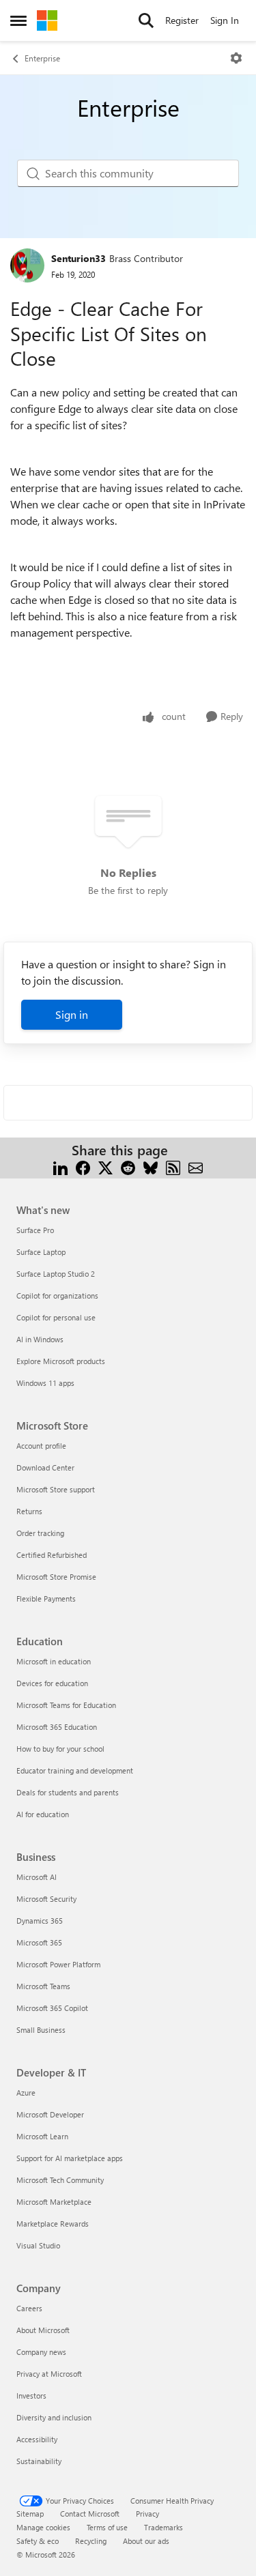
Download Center (45, 1467)
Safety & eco (38, 2541)
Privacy (147, 2514)
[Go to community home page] (47, 20)
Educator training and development (75, 1770)
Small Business (41, 2030)
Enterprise (42, 58)
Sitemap (30, 2514)
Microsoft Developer (50, 2114)
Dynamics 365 (40, 1921)
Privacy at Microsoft (49, 2374)
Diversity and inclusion (54, 2417)
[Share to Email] (196, 1167)
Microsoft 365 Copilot (52, 2008)
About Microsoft (43, 2330)
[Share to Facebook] (83, 1167)
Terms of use (107, 2527)
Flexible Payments (46, 1598)
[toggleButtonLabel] (236, 58)
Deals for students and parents (68, 1792)
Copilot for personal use (56, 1317)
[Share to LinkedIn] (60, 1167)
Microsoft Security (46, 1899)
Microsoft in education (54, 1661)
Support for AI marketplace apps (70, 2158)
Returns (29, 1511)
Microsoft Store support (56, 1489)
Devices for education (52, 1683)
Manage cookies (43, 2527)
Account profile (41, 1446)
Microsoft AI (37, 1877)
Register (182, 20)
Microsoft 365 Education (57, 1727)
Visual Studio (38, 2245)
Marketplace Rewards (53, 2224)
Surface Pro (35, 1230)
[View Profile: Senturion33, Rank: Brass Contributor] (27, 265)
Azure (26, 2093)
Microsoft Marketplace (54, 2202)
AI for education (43, 1814)
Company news (41, 2352)
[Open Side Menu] (18, 20)
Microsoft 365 (39, 1942)
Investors (31, 2396)
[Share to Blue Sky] (151, 1167)
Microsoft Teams (43, 1986)
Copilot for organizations (57, 1296)
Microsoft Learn (42, 2136)
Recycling (91, 2541)
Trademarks (163, 2527)
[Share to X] (105, 1167)
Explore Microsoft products (61, 1361)
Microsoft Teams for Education (66, 1705)
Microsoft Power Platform (58, 1964)
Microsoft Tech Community (60, 2180)
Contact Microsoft (90, 2514)
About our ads (146, 2541)
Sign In (225, 20)
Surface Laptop (41, 1252)
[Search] (146, 20)
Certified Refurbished (52, 1555)
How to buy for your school (60, 1749)
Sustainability (39, 2461)
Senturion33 (79, 258)
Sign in (72, 1014)
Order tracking (40, 1533)
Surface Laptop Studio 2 (56, 1274)
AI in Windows (40, 1339)
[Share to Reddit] (128, 1167)
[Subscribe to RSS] (173, 1167)
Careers (29, 2308)
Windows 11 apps (45, 1383)
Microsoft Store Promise (56, 1577)
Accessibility (37, 2439)
